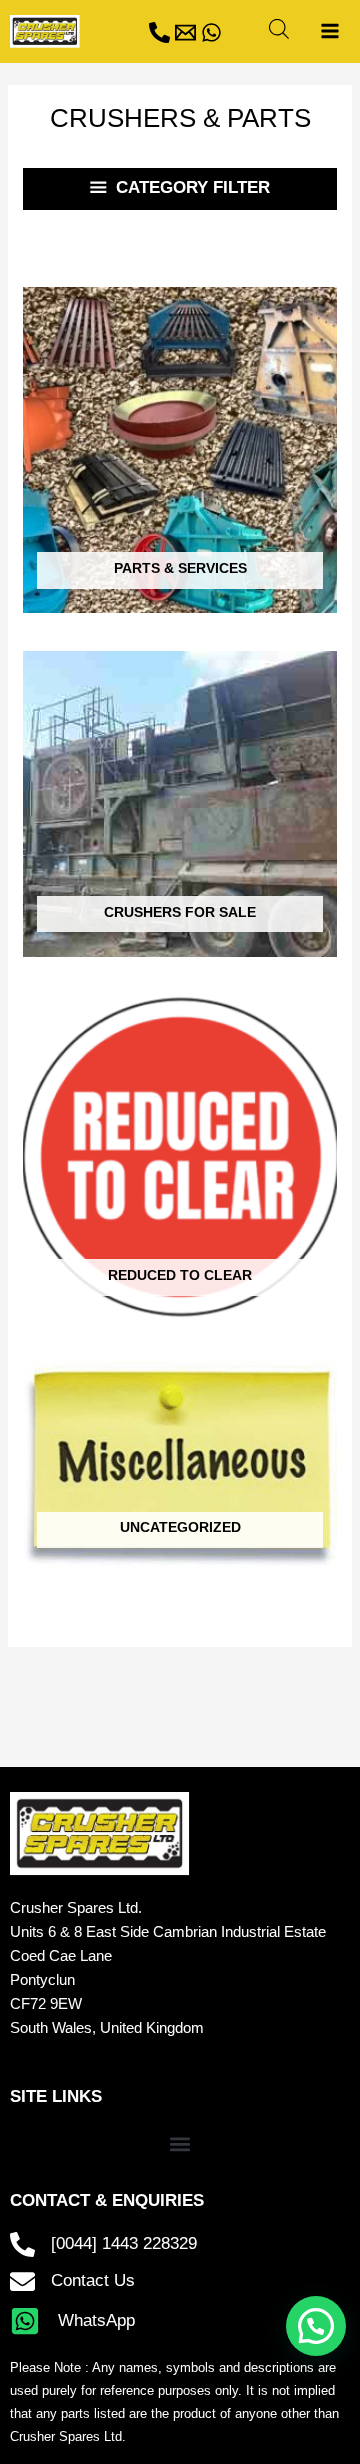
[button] (180, 2143)
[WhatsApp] (211, 32)
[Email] (185, 32)
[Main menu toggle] (329, 31)
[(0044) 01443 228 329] (159, 32)
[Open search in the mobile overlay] (279, 28)
